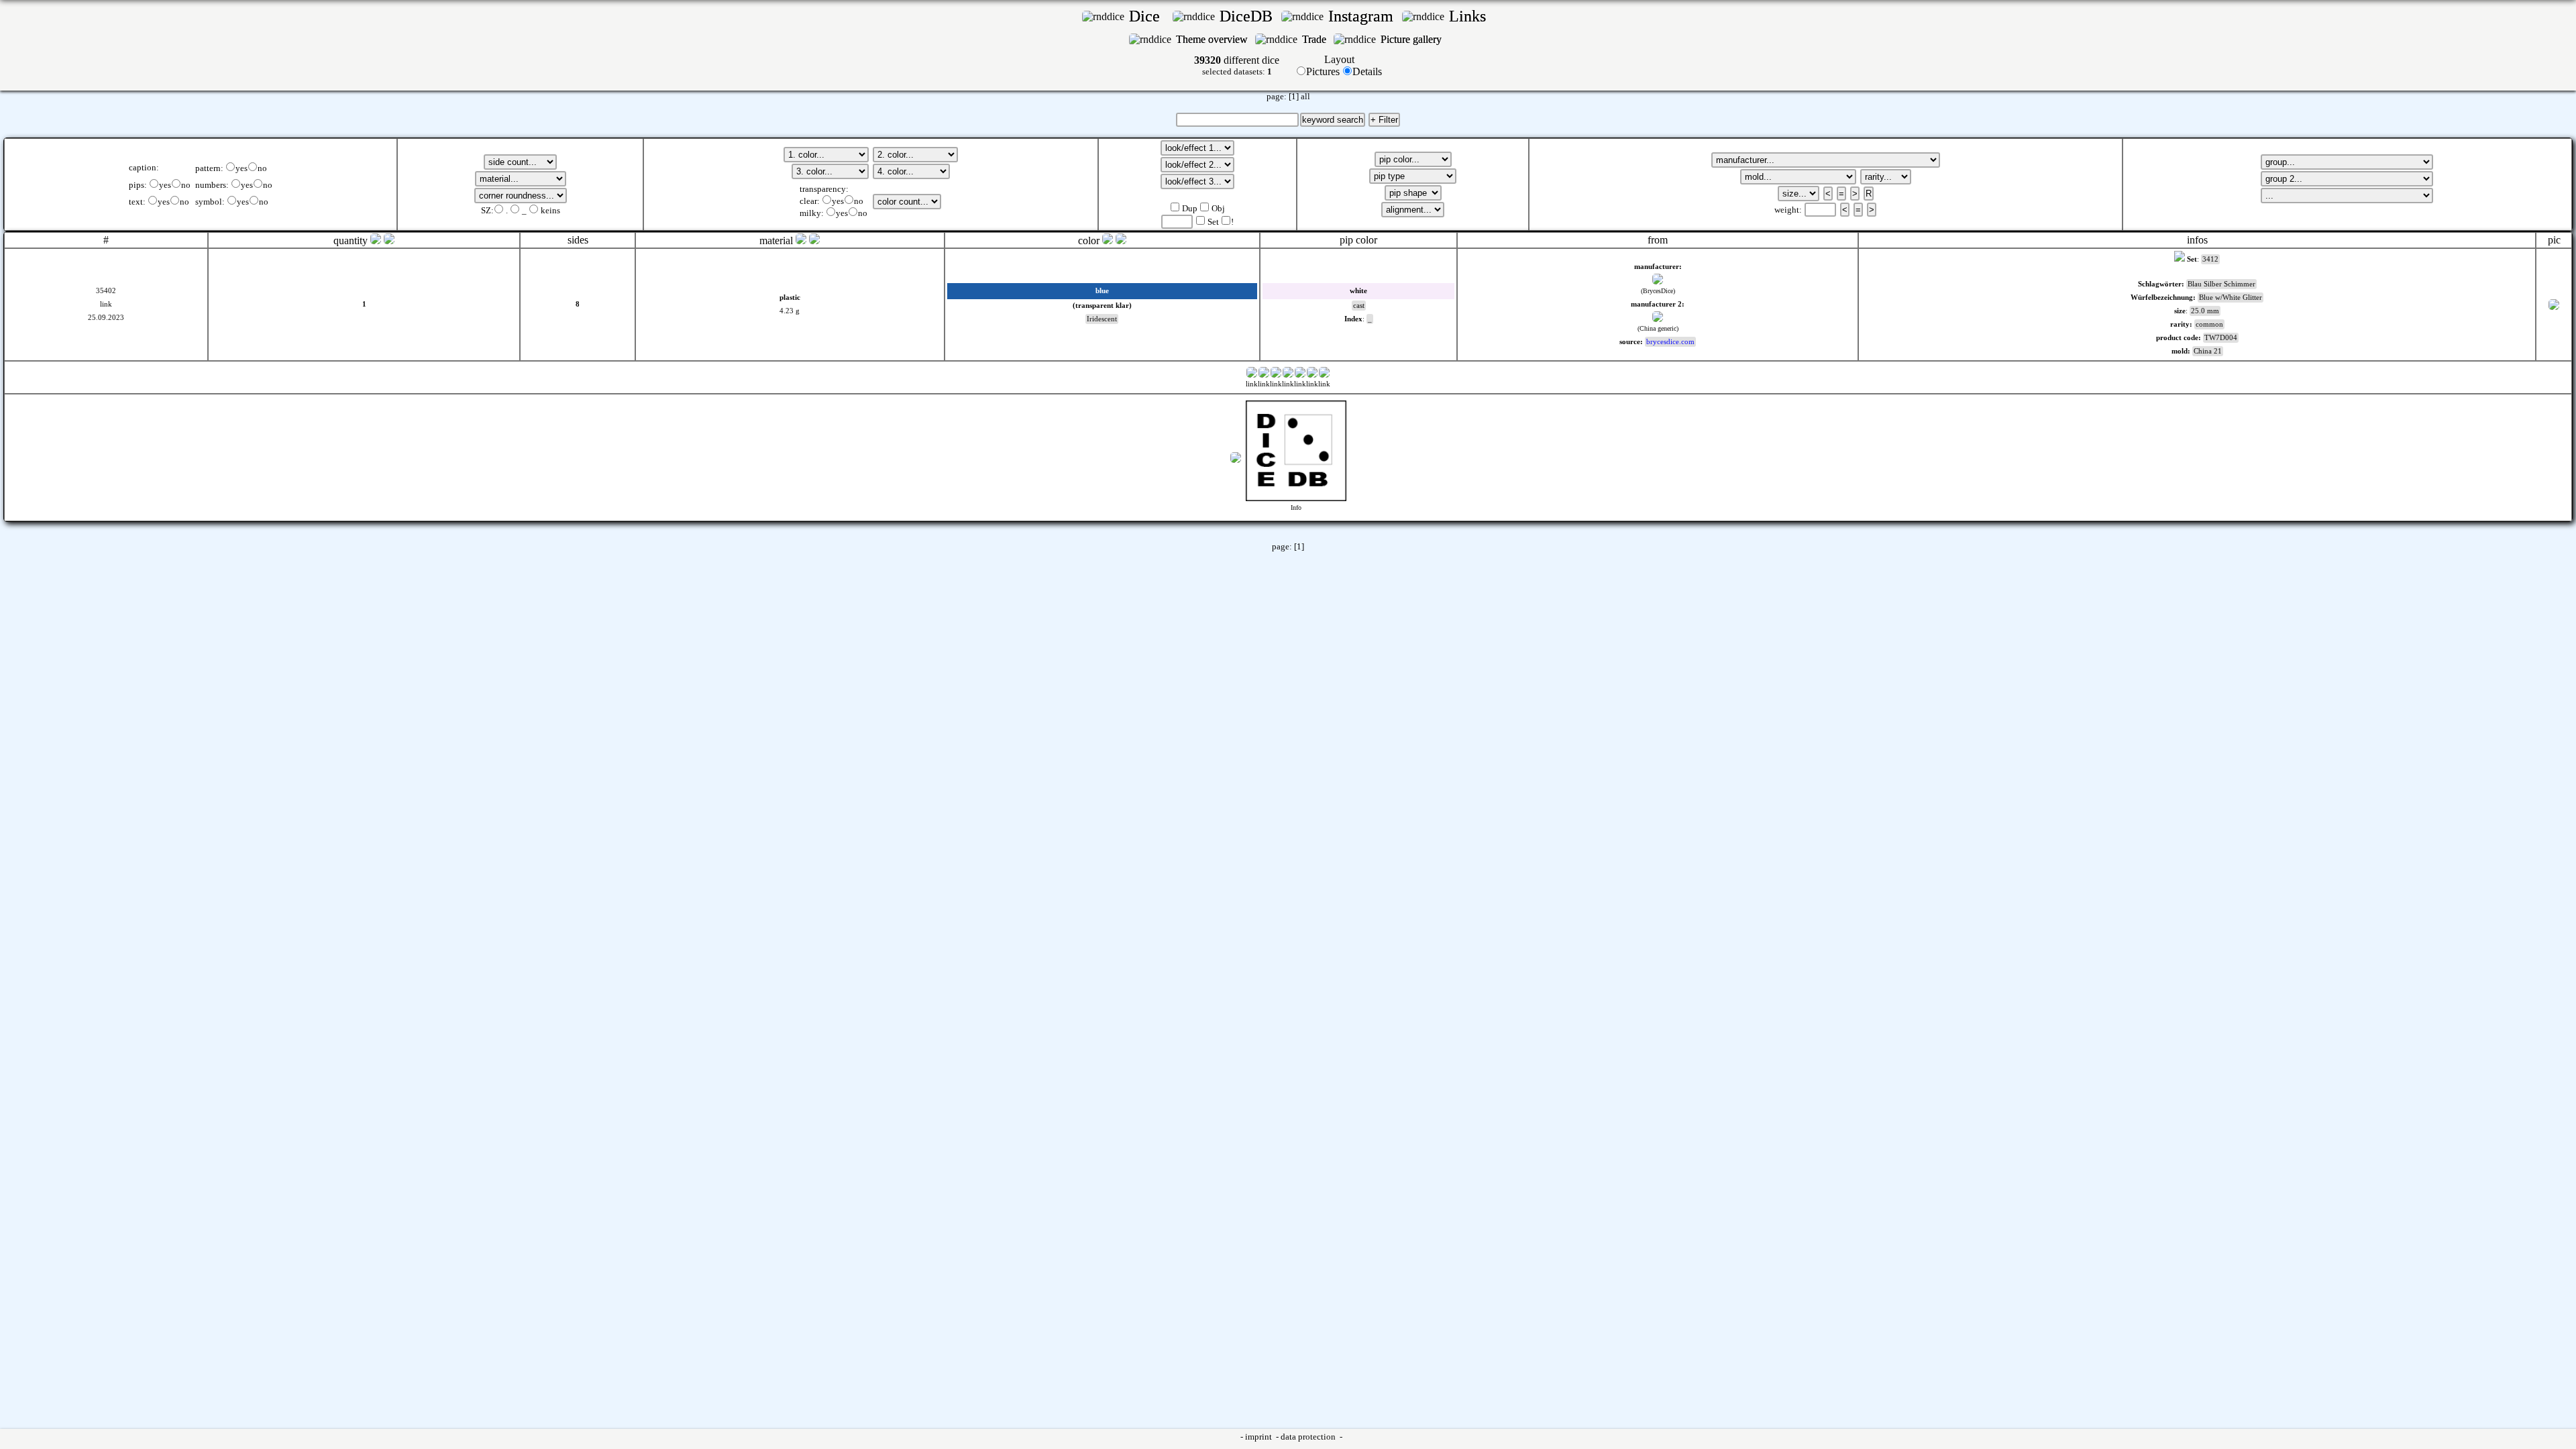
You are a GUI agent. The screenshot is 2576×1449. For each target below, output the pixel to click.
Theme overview (1213, 39)
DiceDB (1248, 16)
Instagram (1363, 16)
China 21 (2208, 351)
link (106, 304)
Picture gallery (1414, 39)
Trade (1316, 39)
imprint (1259, 1437)
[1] (1294, 97)
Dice (1148, 16)
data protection (1309, 1437)
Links (1471, 16)
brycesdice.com (1670, 342)
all (1305, 97)
